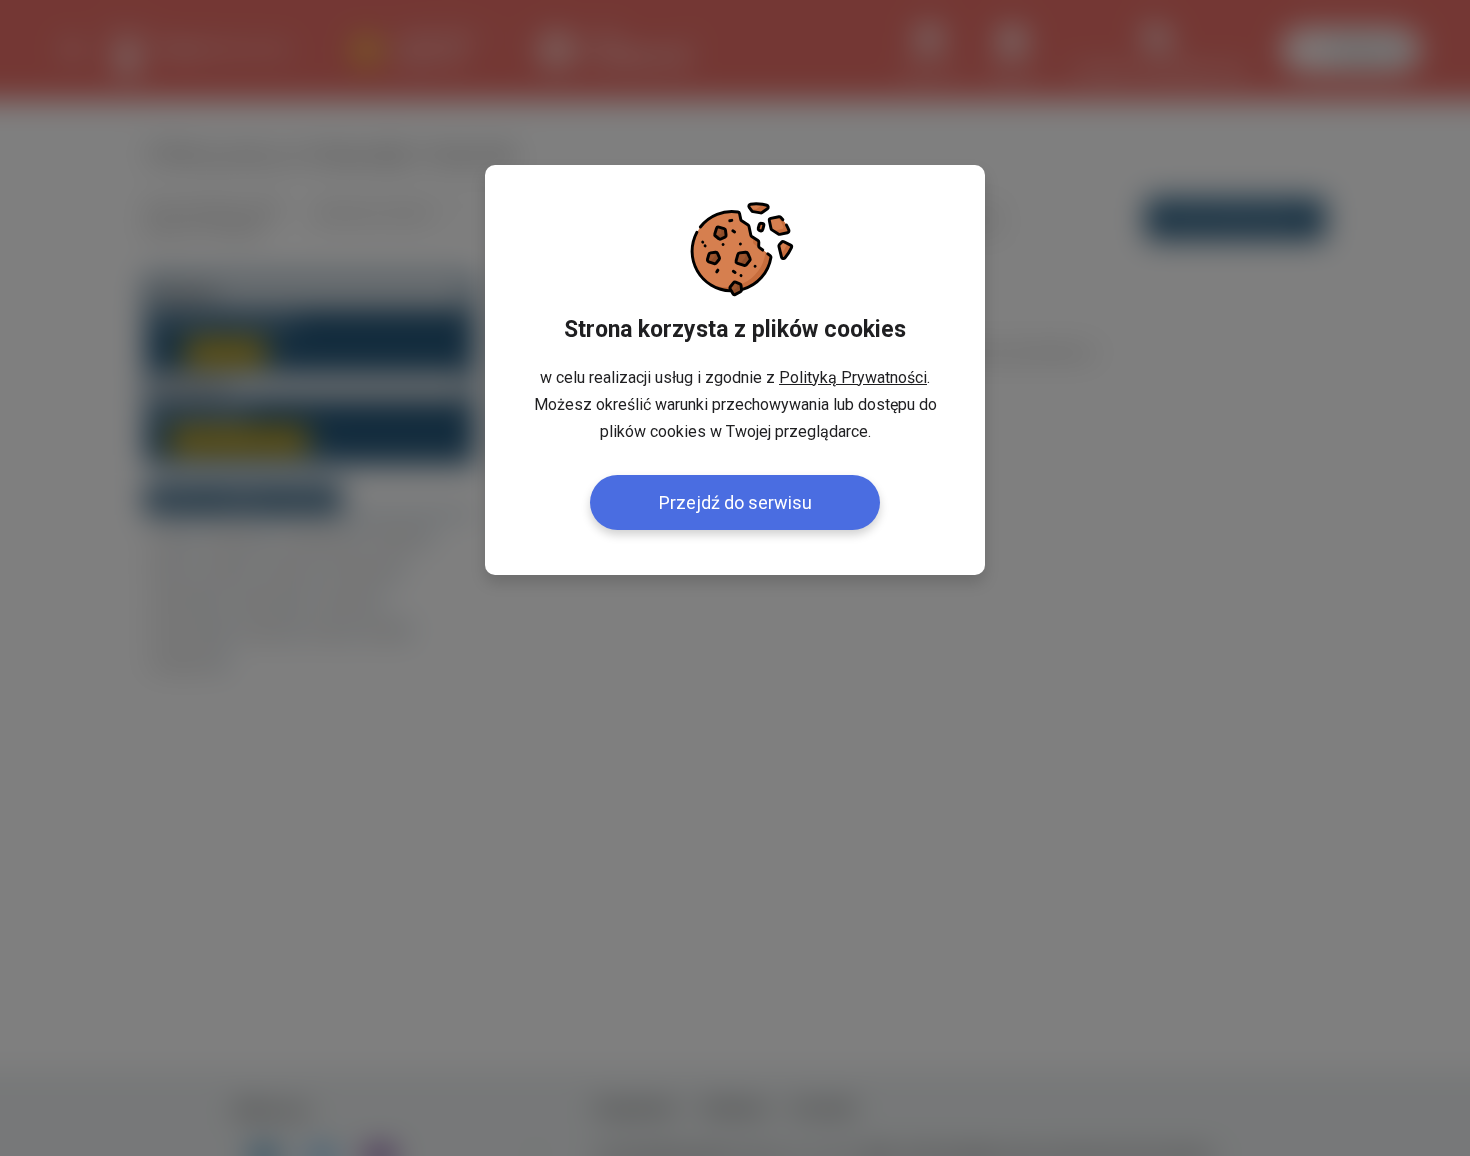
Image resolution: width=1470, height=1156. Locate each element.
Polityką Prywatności (853, 377)
